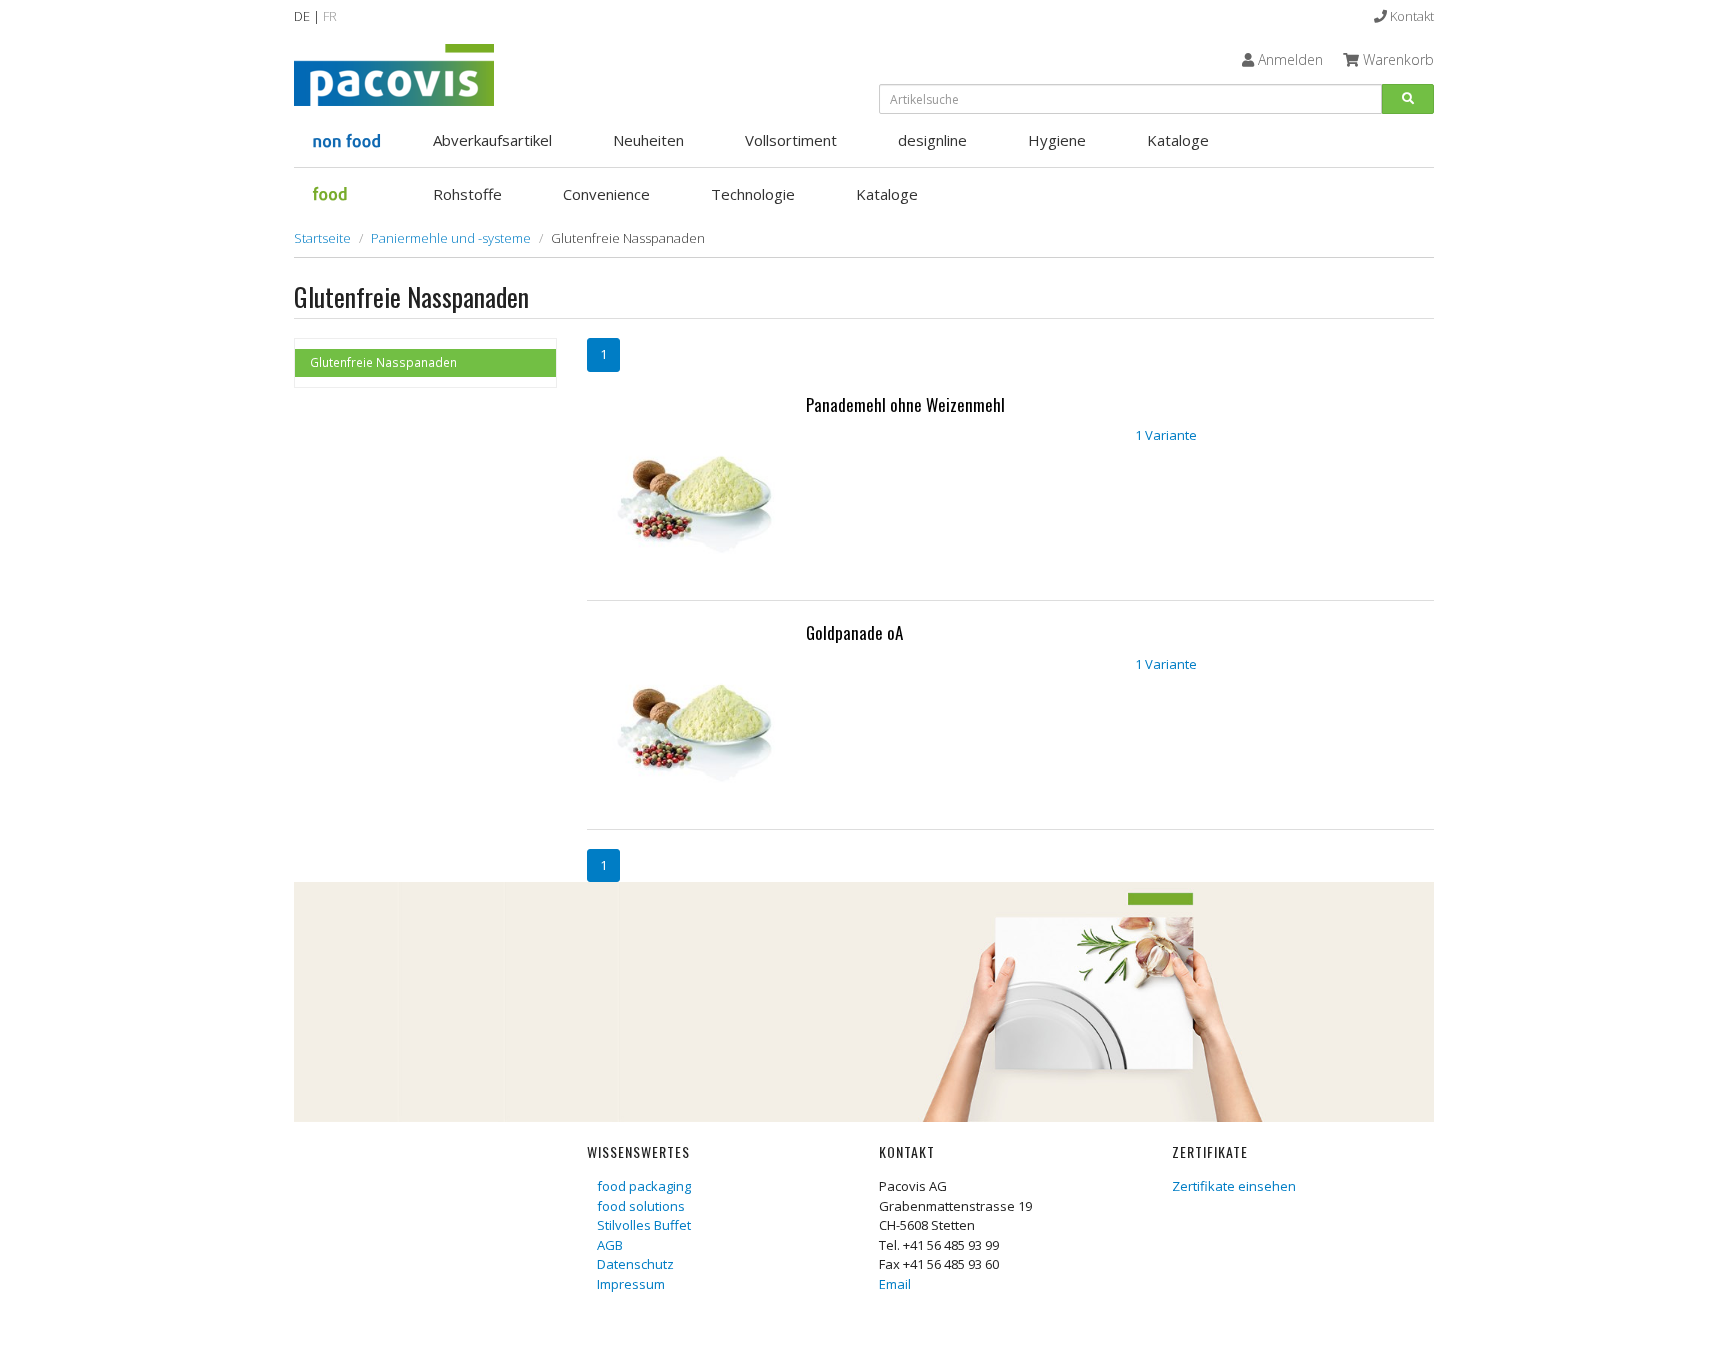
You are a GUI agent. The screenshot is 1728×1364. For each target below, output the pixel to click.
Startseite (322, 238)
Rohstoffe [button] (467, 194)
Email (895, 1284)
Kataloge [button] (1178, 140)
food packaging (644, 1186)
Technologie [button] (753, 194)
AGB (610, 1245)
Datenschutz (635, 1264)
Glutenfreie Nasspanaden (383, 362)
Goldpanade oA (854, 632)
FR (330, 16)
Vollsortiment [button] (791, 140)
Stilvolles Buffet (644, 1225)
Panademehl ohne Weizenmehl (905, 404)
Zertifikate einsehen (1234, 1186)
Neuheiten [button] (648, 140)
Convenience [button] (606, 194)
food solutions (641, 1206)
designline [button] (932, 140)
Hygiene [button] (1057, 140)
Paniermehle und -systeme (451, 238)
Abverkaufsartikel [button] (492, 140)
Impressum (631, 1284)
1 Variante (1166, 435)
